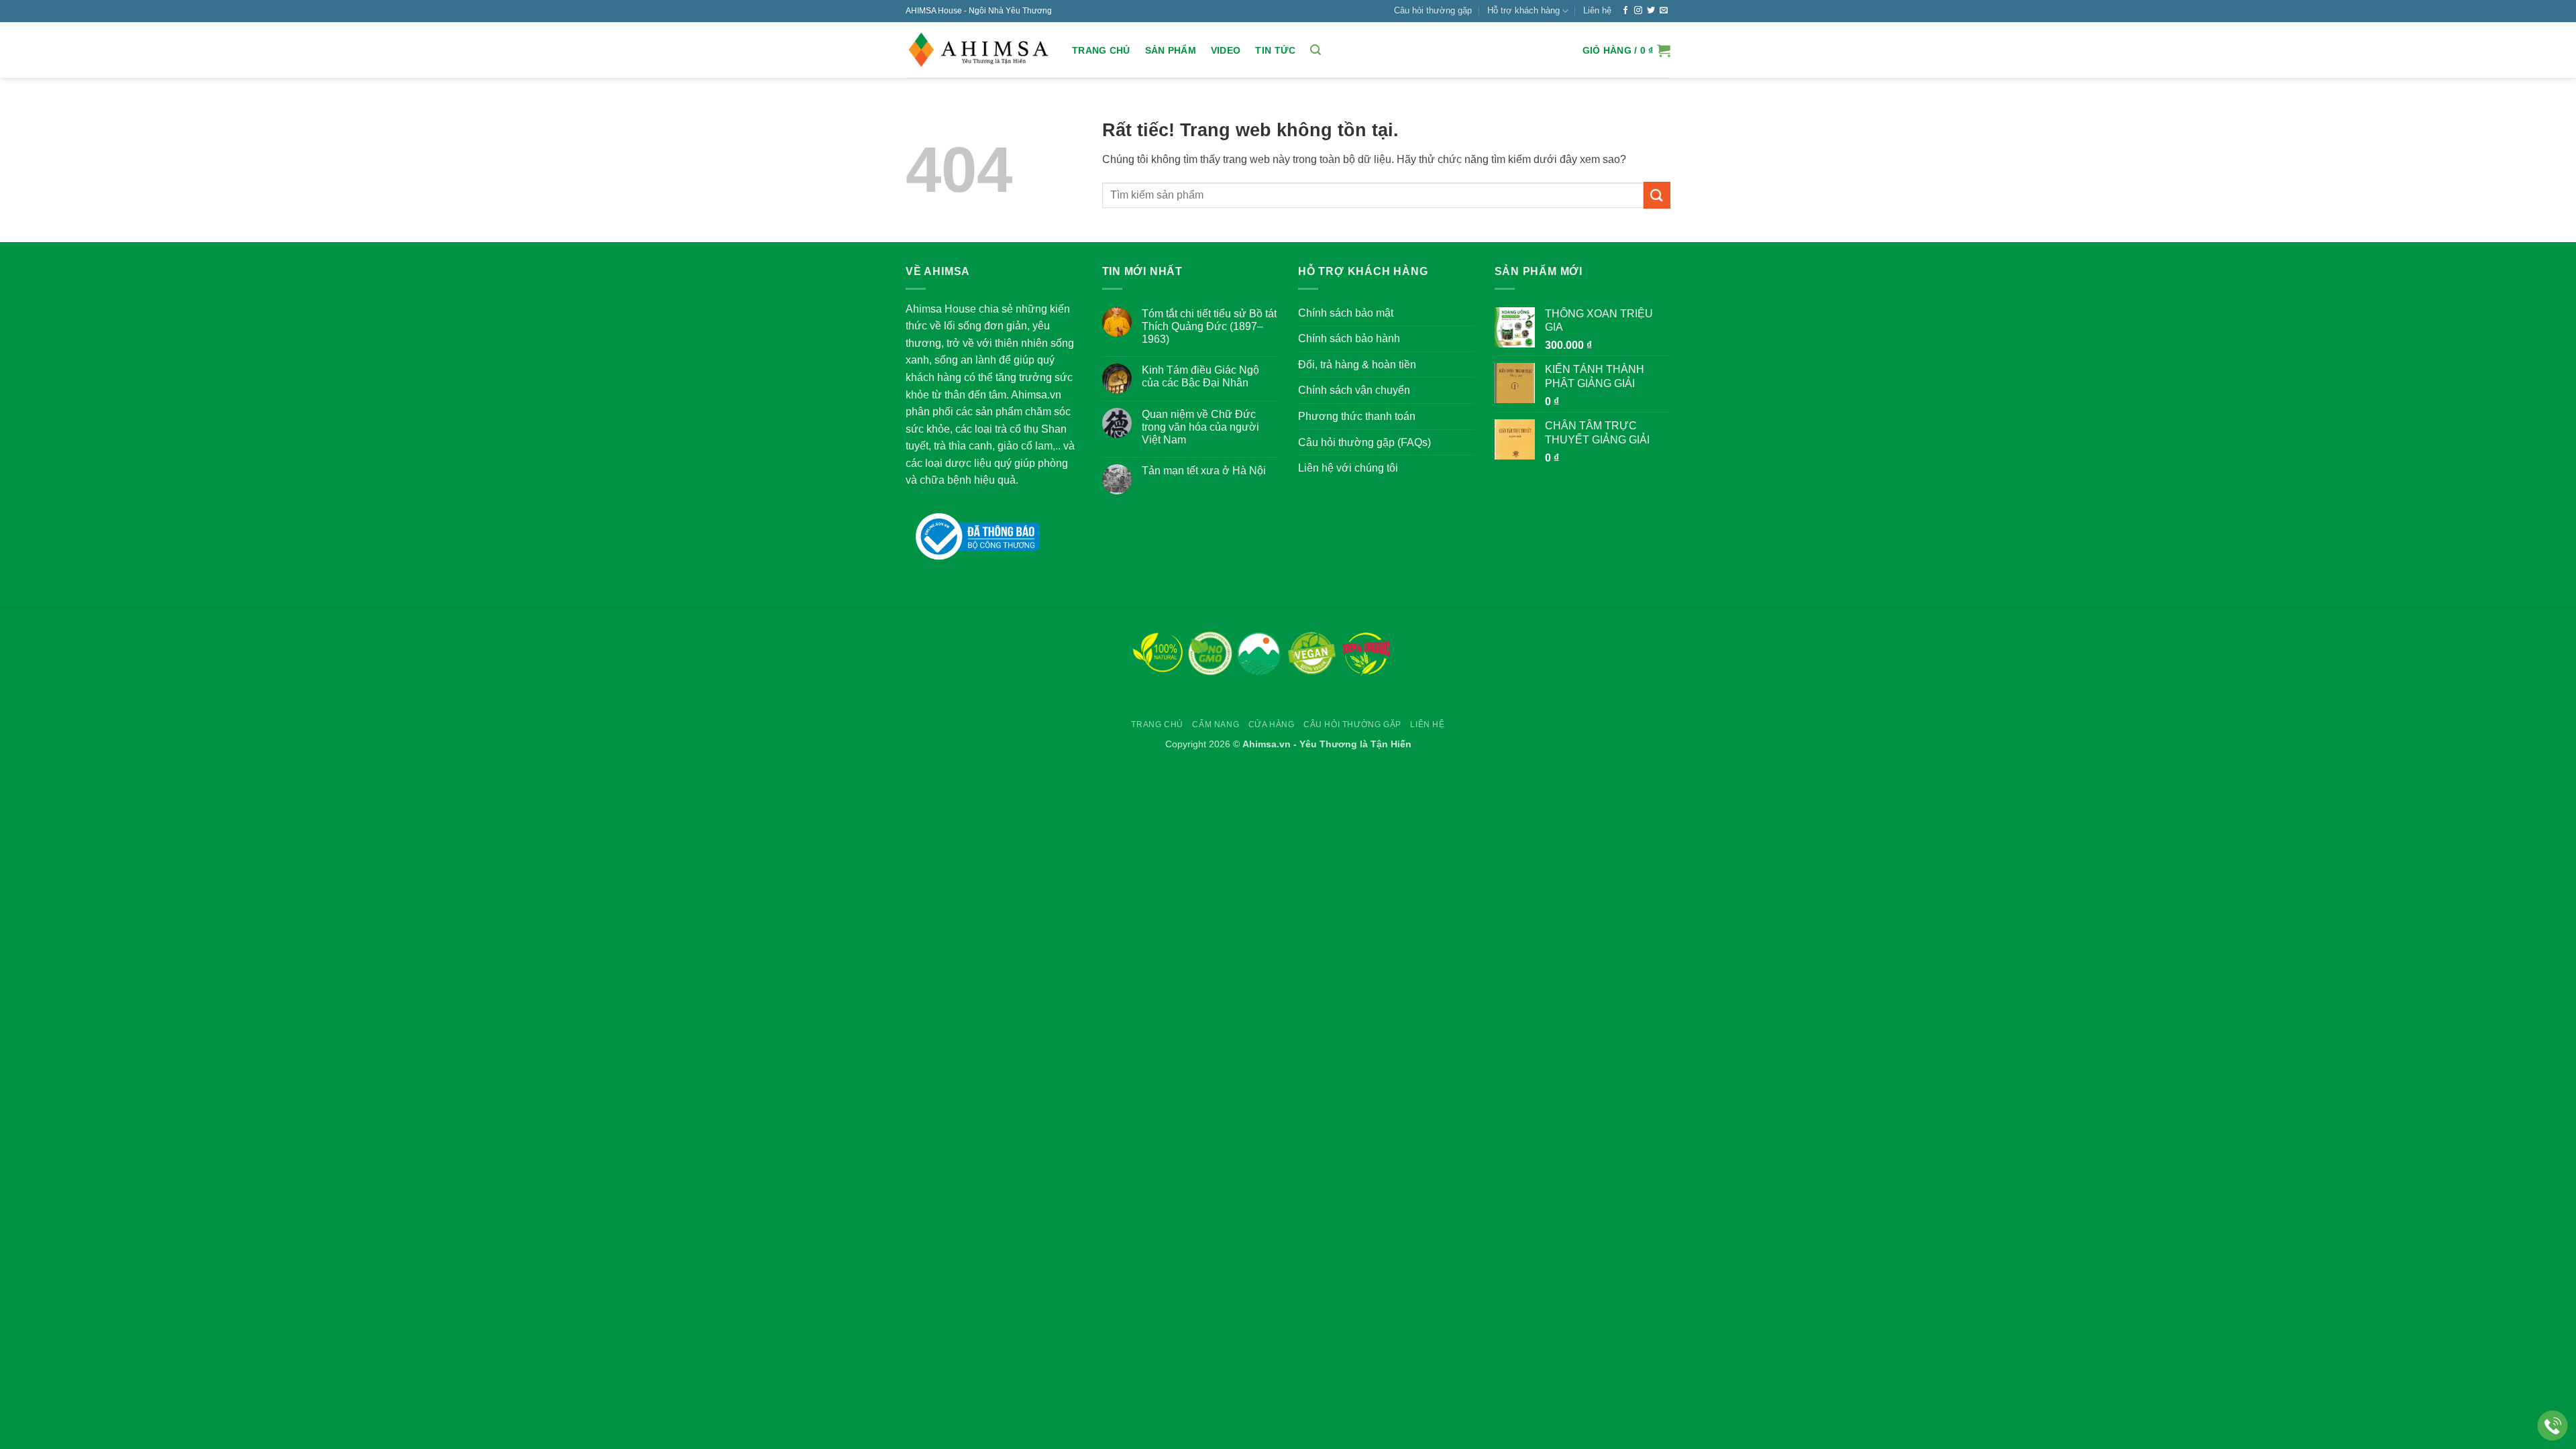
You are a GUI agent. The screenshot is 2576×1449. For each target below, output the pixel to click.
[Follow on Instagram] (1638, 11)
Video (1226, 50)
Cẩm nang (1216, 724)
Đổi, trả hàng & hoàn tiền (1357, 365)
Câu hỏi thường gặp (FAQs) (1364, 442)
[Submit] (1657, 195)
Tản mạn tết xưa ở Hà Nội (1204, 471)
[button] (1316, 50)
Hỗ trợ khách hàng (1523, 10)
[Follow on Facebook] (1625, 11)
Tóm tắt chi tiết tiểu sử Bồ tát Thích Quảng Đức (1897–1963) (1209, 326)
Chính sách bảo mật (1346, 313)
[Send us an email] (1664, 11)
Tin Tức (1275, 50)
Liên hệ (1597, 10)
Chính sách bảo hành (1349, 338)
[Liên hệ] (2553, 1426)
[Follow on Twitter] (1651, 11)
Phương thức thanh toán (1357, 416)
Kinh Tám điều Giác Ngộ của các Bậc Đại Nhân (1200, 376)
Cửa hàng (1272, 724)
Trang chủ (1101, 50)
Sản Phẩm (1171, 50)
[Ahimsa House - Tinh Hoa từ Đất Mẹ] (979, 50)
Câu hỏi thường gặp (1433, 10)
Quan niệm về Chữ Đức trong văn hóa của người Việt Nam (1200, 427)
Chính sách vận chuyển (1354, 390)
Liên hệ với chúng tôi (1348, 468)
